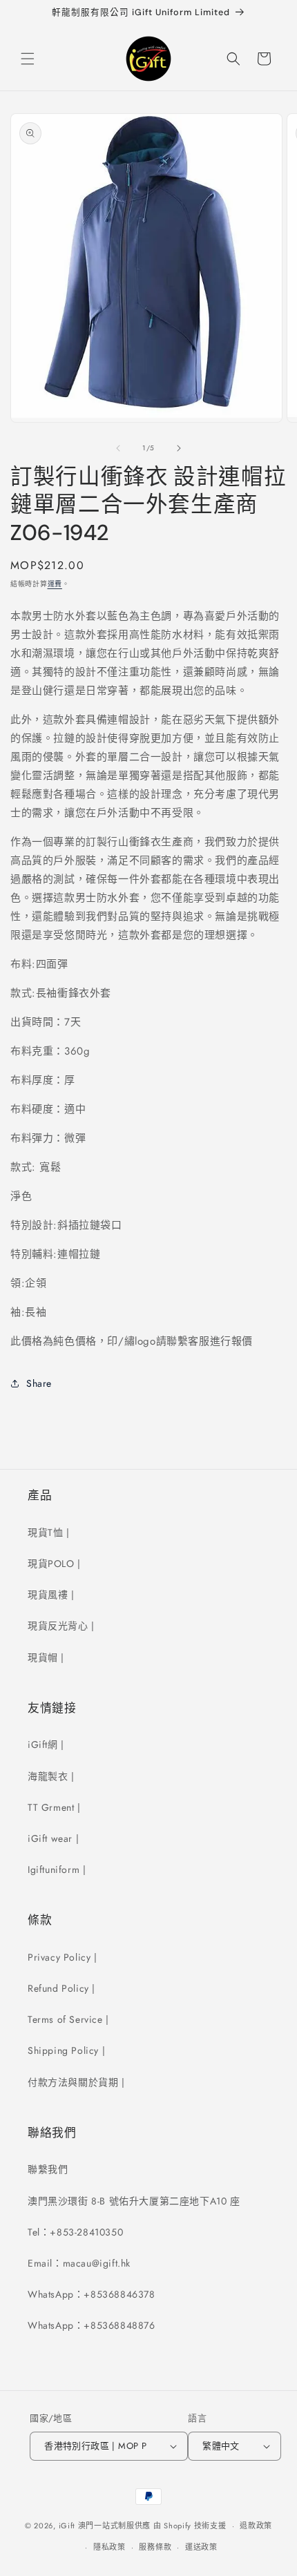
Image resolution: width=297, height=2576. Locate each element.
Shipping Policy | (66, 2050)
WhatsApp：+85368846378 (92, 2294)
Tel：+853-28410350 (75, 2232)
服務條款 (155, 2547)
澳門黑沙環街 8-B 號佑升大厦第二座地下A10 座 (134, 2201)
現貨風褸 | (51, 1595)
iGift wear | (53, 1838)
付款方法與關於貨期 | (76, 2082)
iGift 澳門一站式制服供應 (105, 2526)
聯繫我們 (48, 2169)
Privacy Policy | (63, 1957)
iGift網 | (46, 1744)
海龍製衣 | (51, 1776)
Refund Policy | (61, 1988)
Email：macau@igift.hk (79, 2263)
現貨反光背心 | (61, 1626)
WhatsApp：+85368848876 (92, 2325)
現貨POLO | (54, 1564)
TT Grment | (54, 1807)
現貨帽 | (46, 1657)
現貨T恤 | (49, 1532)
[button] (28, 59)
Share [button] (39, 1383)
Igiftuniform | (57, 1869)
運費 (55, 584)
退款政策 (256, 2526)
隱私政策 (109, 2547)
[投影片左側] (118, 448)
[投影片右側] (179, 448)
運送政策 (201, 2547)
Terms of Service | (68, 2019)
